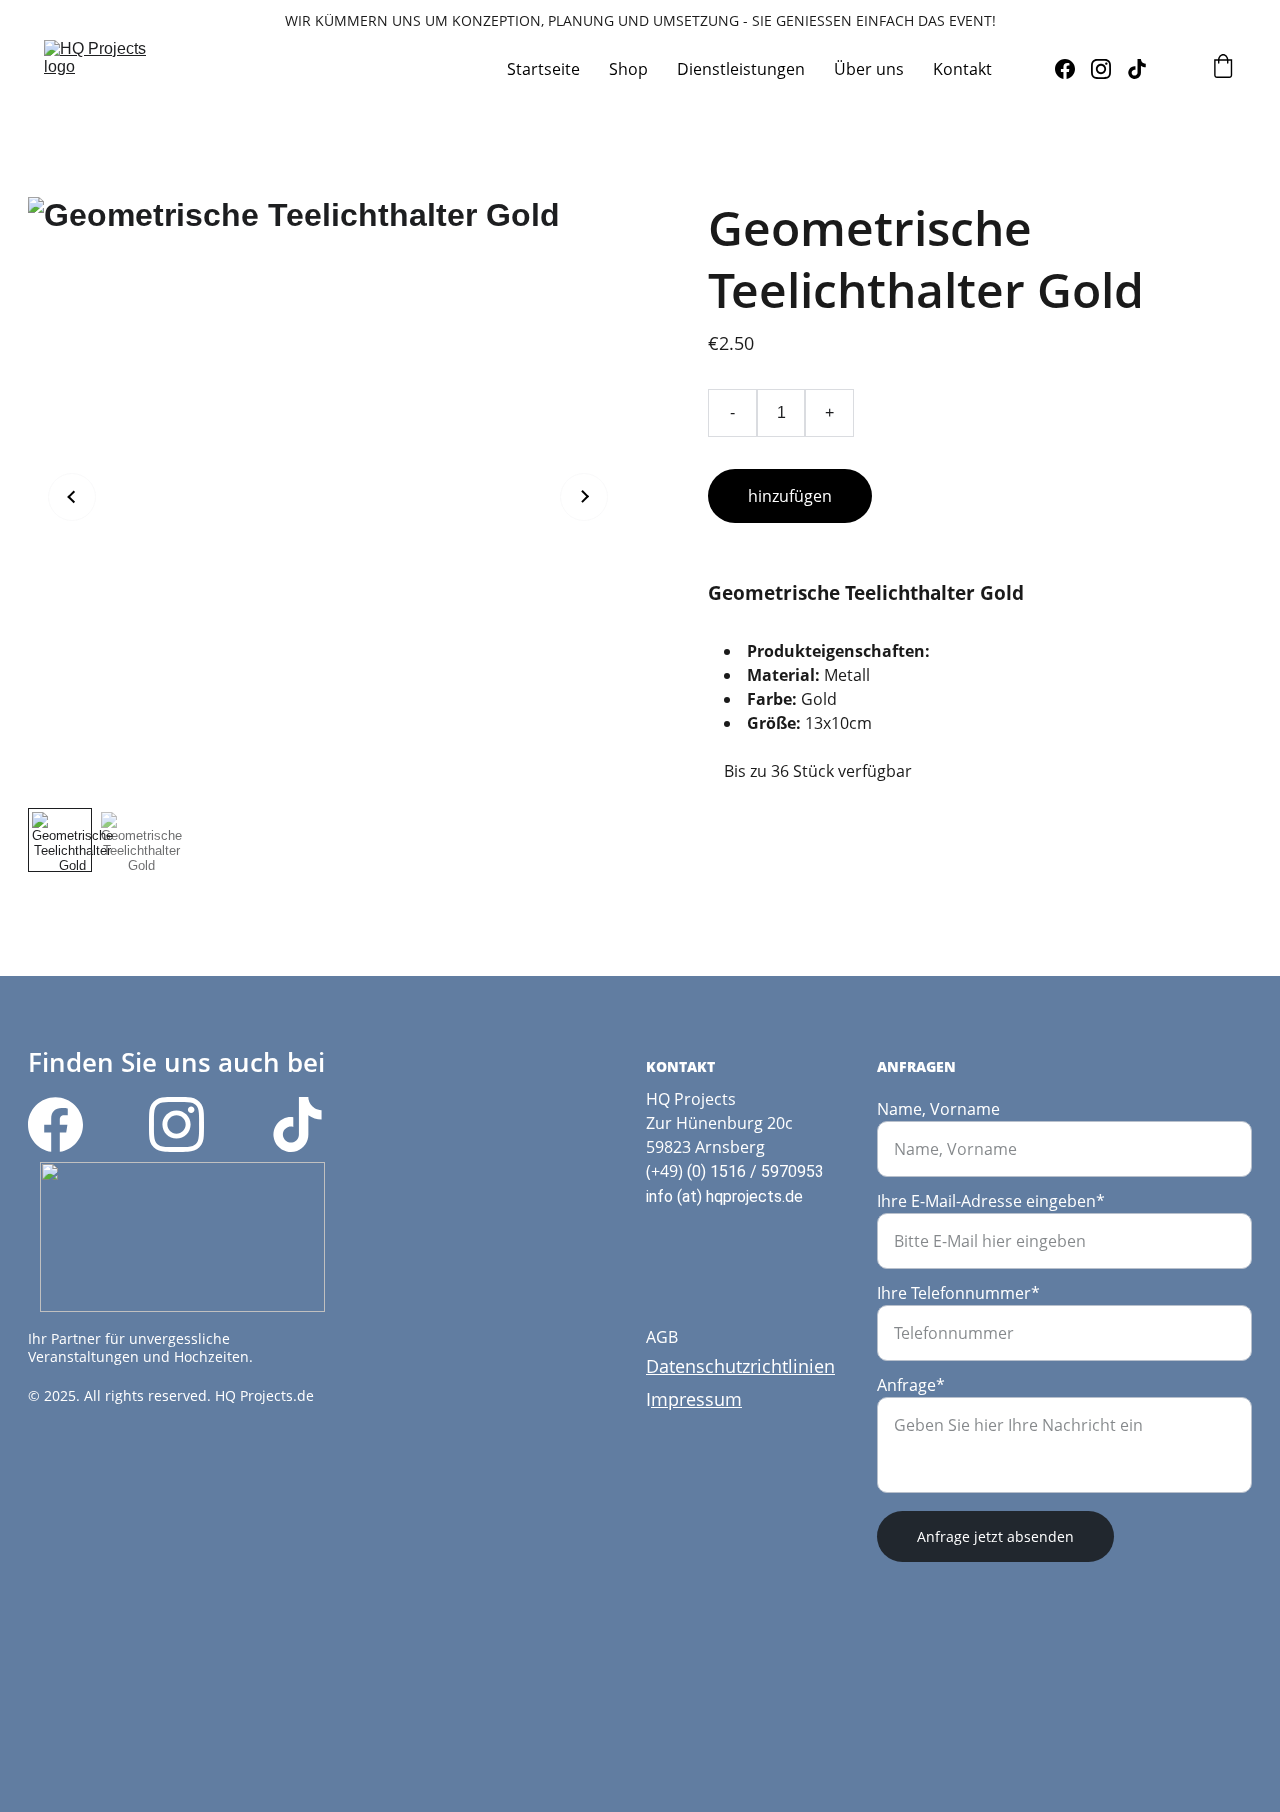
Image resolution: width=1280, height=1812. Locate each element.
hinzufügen (790, 496)
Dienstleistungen (741, 69)
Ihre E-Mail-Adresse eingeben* (991, 1201)
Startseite (543, 69)
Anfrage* (911, 1385)
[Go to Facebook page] (1073, 69)
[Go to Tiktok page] (1137, 69)
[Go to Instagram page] (1109, 69)
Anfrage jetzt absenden (995, 1536)
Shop (628, 69)
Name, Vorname (938, 1109)
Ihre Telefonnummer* (958, 1293)
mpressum (696, 1399)
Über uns (869, 69)
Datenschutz (698, 1366)
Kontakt (962, 69)
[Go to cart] (1223, 68)
